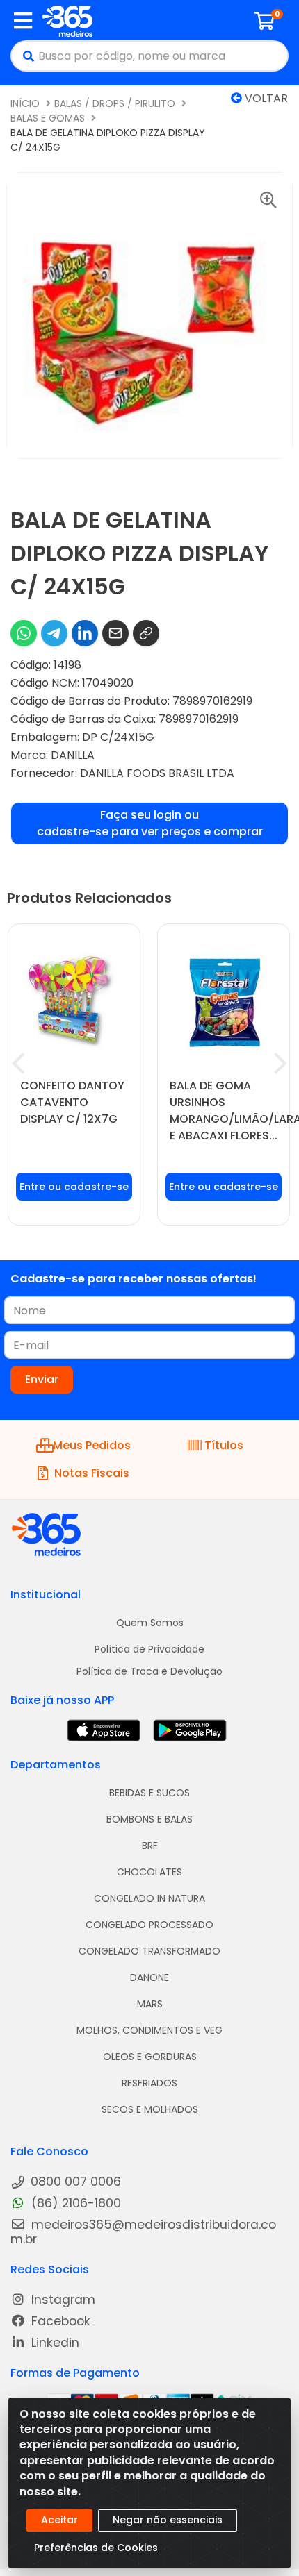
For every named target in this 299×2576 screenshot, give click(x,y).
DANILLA (73, 755)
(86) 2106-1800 (74, 2203)
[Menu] (23, 21)
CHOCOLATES (149, 1872)
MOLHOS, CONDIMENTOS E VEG (149, 2030)
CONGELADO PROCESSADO (149, 1925)
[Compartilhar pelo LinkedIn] (85, 633)
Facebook (59, 2322)
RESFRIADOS (149, 2083)
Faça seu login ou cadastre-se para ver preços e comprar (150, 823)
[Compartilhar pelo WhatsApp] (24, 633)
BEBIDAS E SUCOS (149, 1793)
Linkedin (54, 2343)
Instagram (62, 2300)
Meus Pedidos (92, 1445)
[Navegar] (18, 1064)
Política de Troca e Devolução (149, 1671)
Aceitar (59, 2520)
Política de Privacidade (149, 1649)
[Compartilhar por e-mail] (115, 633)
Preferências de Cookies (96, 2548)
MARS (150, 2004)
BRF (150, 1846)
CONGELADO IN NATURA (149, 1898)
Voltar (265, 98)
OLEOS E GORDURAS (150, 2057)
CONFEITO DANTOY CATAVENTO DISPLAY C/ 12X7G (72, 1102)
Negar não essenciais (168, 2520)
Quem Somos (150, 1623)
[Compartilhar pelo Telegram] (54, 633)
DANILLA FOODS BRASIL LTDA (157, 773)
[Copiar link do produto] (146, 633)
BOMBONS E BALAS (149, 1819)
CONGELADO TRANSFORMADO (149, 1951)
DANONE (149, 1977)
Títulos (224, 1445)
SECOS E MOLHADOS (150, 2109)
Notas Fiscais (92, 1473)
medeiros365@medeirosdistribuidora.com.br (143, 2232)
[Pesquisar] (25, 56)
